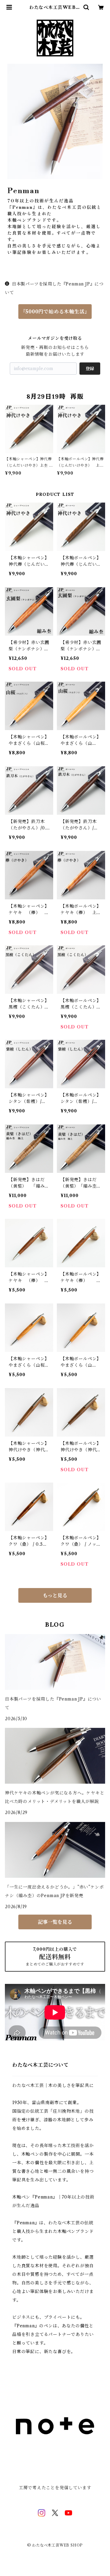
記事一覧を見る (55, 1922)
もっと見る (55, 1595)
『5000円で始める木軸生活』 (55, 312)
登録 (90, 369)
